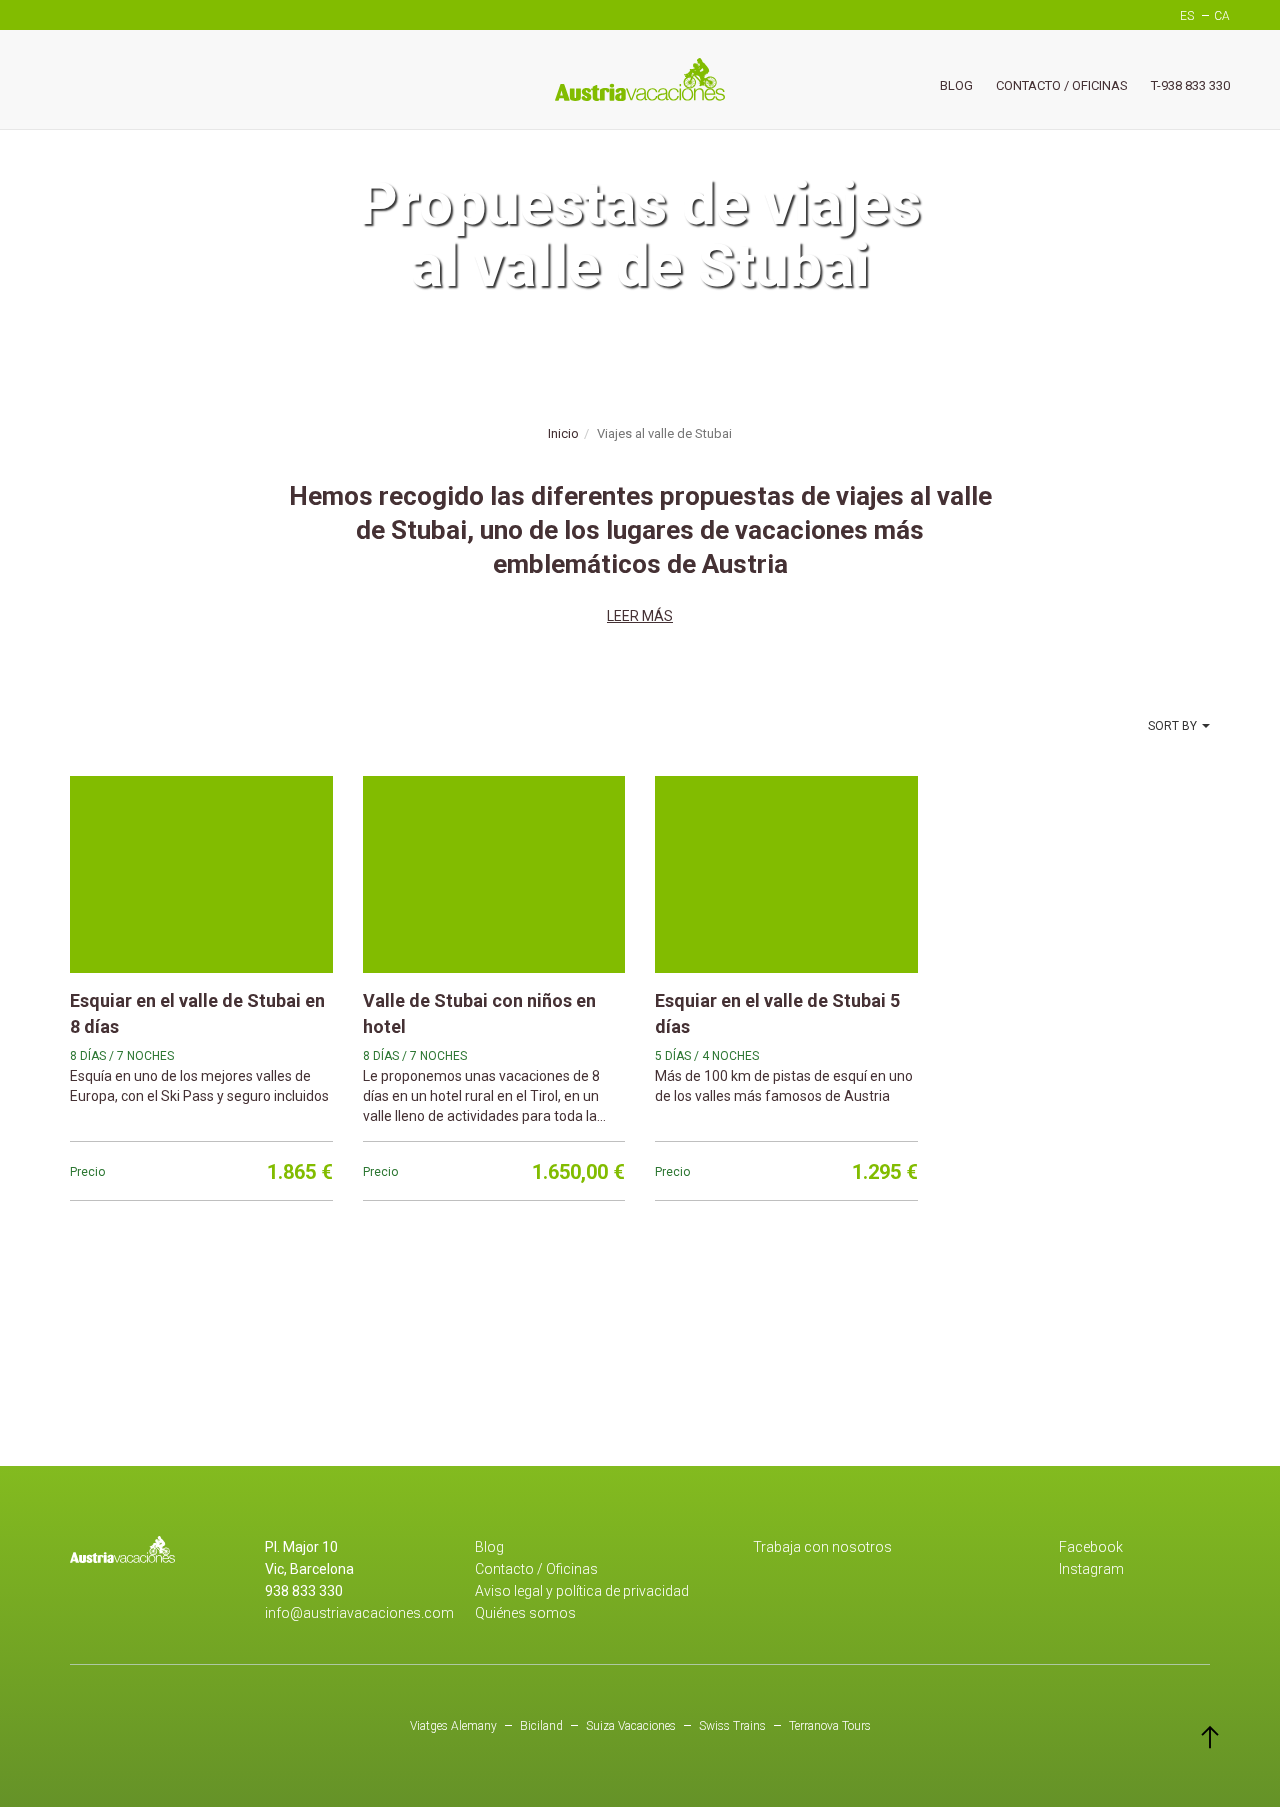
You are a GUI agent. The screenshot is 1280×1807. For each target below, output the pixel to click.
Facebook (1091, 1547)
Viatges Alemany (453, 1726)
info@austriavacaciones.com (359, 1613)
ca (1222, 16)
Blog (956, 85)
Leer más (640, 616)
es (1187, 16)
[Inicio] (640, 80)
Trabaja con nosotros (822, 1547)
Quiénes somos (525, 1613)
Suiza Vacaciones (631, 1726)
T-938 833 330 (1190, 85)
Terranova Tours (830, 1726)
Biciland (541, 1726)
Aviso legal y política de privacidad (582, 1591)
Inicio (563, 433)
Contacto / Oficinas (1062, 85)
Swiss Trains (732, 1726)
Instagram (1091, 1569)
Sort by (1172, 726)
